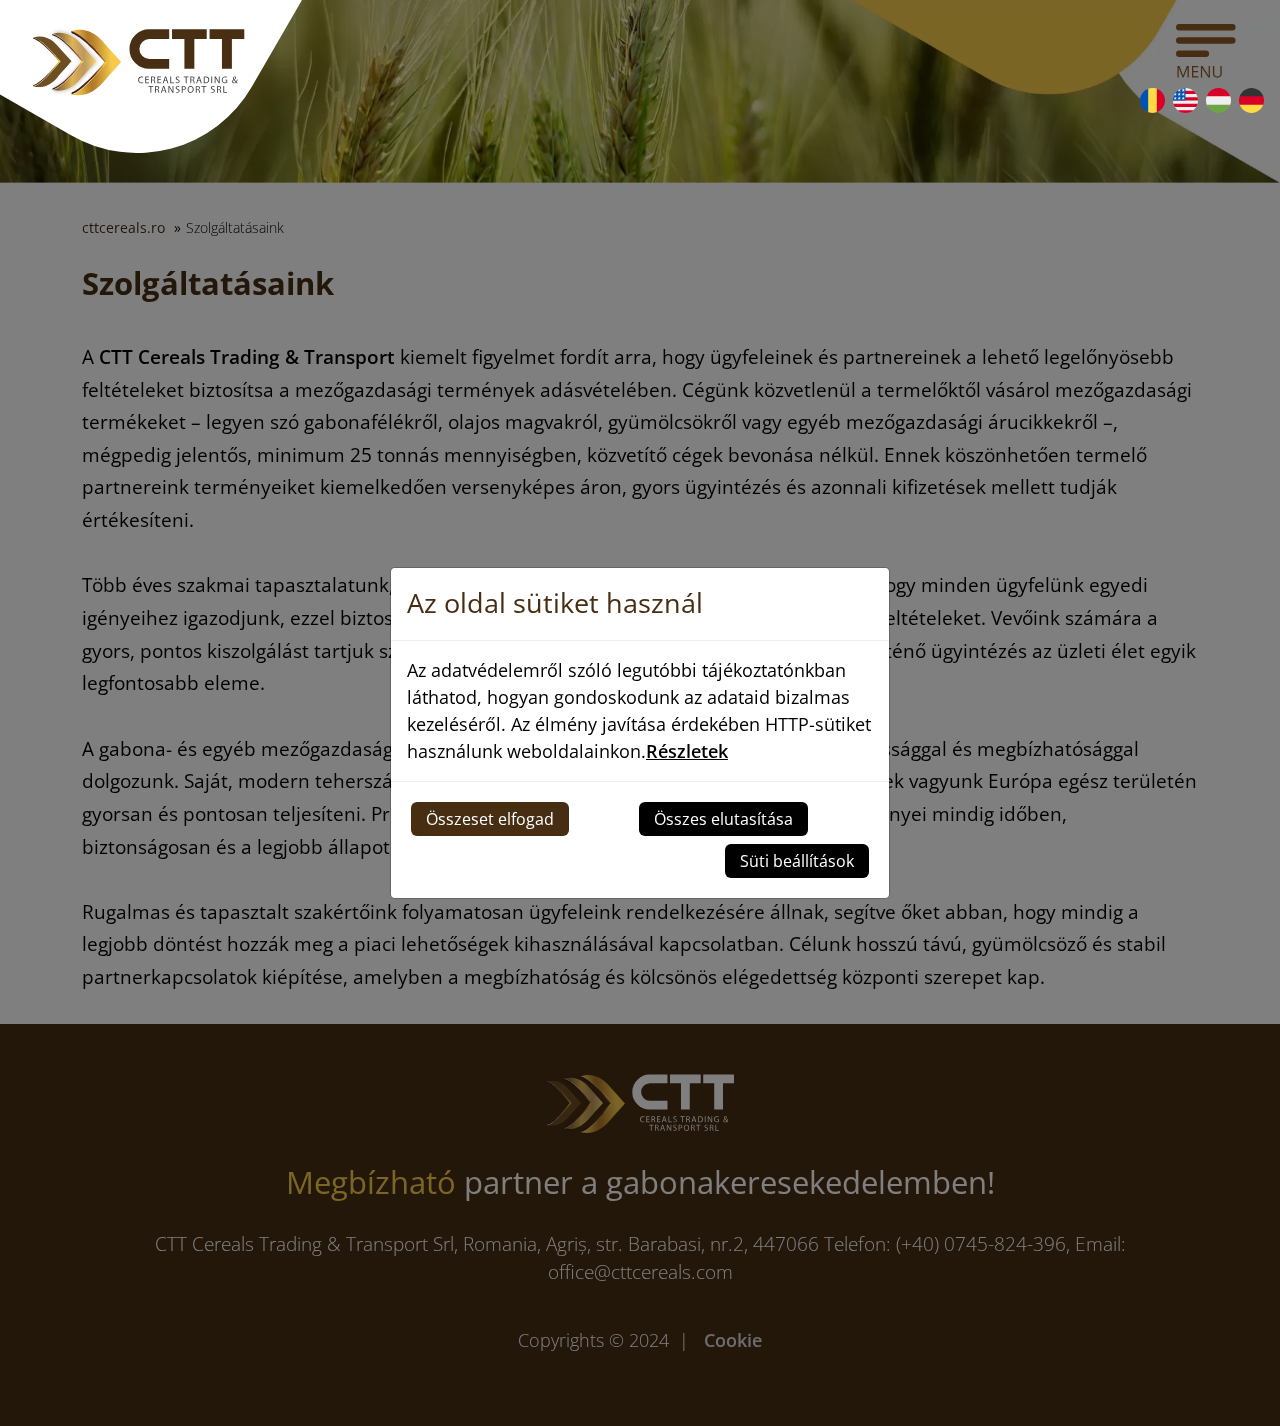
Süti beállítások (797, 861)
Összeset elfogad (490, 819)
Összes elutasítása (723, 819)
